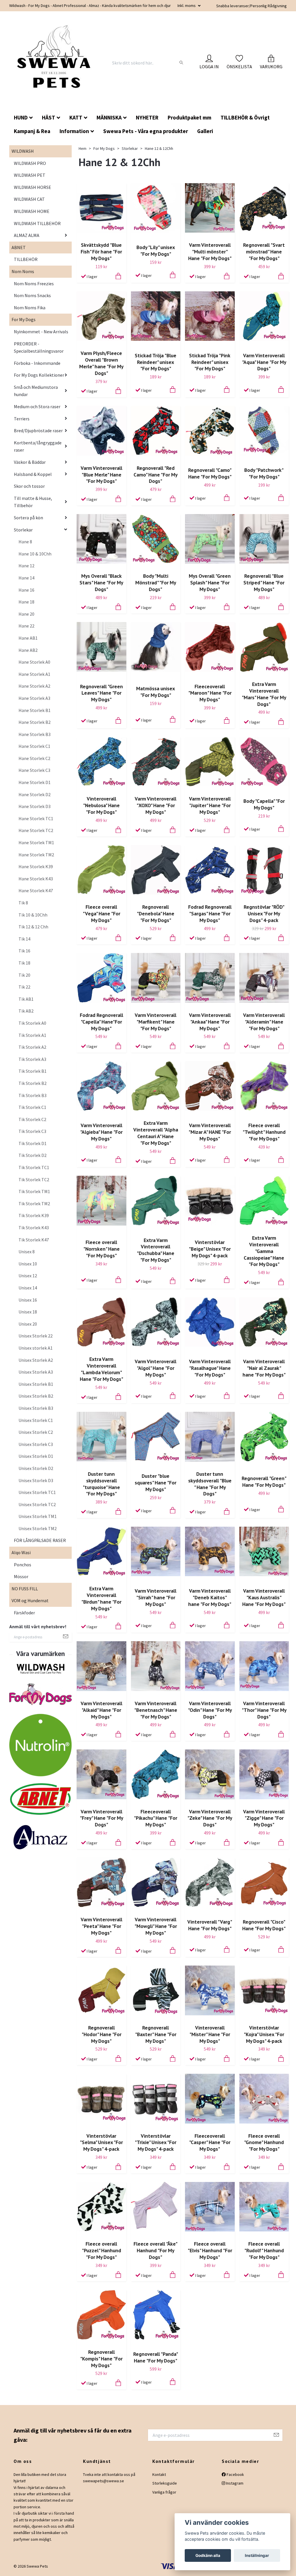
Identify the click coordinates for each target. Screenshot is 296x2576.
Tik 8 (23, 903)
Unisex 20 (28, 1324)
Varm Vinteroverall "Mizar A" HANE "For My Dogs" (210, 1132)
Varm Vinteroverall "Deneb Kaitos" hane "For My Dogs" (210, 1597)
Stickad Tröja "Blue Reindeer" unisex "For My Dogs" (156, 362)
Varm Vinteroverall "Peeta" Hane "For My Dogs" (101, 1926)
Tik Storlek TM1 (34, 1191)
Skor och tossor (29, 486)
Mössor (21, 1576)
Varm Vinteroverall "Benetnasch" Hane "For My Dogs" (156, 1710)
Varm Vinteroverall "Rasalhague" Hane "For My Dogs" (210, 1368)
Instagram (234, 2483)
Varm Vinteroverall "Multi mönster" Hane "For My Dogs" (210, 252)
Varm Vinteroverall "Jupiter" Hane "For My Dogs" (210, 805)
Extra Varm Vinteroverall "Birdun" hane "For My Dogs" (101, 1598)
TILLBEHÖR (26, 259)
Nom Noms (23, 271)
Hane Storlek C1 (34, 746)
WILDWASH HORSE (33, 187)
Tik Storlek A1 (32, 1035)
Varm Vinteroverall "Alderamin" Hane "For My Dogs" (264, 1022)
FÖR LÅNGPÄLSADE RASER (40, 1540)
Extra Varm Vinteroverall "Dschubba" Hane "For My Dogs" (156, 1250)
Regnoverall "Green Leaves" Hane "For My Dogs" (101, 693)
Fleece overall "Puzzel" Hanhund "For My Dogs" (101, 2250)
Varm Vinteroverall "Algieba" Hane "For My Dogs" (101, 1132)
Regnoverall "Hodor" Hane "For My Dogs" (101, 2034)
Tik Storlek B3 (33, 1095)
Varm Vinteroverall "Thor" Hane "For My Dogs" (264, 1710)
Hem (83, 148)
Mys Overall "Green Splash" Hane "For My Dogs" (210, 583)
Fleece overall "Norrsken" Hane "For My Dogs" (101, 1249)
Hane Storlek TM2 (36, 855)
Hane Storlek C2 (34, 758)
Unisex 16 (28, 1300)
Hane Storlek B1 (35, 710)
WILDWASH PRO (30, 163)
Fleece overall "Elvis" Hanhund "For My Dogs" (210, 2250)
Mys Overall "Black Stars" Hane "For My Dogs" (101, 583)
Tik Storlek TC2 (34, 1180)
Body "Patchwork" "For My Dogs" (264, 473)
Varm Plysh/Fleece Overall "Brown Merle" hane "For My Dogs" (101, 363)
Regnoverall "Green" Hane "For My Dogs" (264, 1482)
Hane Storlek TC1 (36, 818)
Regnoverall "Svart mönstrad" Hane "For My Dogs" (264, 252)
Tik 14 (24, 939)
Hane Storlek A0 (34, 662)
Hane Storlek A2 (34, 686)
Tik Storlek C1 (32, 1107)
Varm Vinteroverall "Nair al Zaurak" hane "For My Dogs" (264, 1368)
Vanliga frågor (164, 2492)
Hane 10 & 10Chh (35, 554)
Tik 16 (24, 951)
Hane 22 (26, 626)
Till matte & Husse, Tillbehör (33, 502)
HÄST (49, 117)
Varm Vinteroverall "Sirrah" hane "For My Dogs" (156, 1597)
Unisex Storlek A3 (36, 1372)
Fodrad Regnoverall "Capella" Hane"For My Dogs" (101, 1022)
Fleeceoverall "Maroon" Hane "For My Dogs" (210, 693)
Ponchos (23, 1565)
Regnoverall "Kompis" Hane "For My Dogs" (101, 2359)
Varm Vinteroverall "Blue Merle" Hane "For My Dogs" (101, 475)
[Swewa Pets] (55, 63)
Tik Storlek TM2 (34, 1204)
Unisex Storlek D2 (36, 1468)
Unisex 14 (28, 1288)
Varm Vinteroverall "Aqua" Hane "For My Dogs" (264, 362)
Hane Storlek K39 (36, 866)
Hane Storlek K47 (36, 890)
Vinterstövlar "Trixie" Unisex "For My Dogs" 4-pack (156, 2142)
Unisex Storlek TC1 (37, 1492)
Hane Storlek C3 (34, 770)
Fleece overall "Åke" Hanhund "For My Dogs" (156, 2250)
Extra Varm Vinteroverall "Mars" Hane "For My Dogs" (264, 694)
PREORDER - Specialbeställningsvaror (39, 347)
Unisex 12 (28, 1276)
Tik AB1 (26, 999)
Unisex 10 (28, 1264)
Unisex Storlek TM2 (38, 1528)
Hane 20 (26, 614)
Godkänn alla (208, 2555)
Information (74, 131)
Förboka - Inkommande (37, 363)
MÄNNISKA (109, 117)
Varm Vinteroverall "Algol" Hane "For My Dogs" (156, 1368)
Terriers (22, 419)
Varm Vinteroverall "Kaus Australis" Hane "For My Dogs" (264, 1597)
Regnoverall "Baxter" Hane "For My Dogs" (156, 2034)
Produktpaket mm (189, 117)
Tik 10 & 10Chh (33, 915)
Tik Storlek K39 (34, 1215)
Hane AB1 (28, 638)
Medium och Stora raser (37, 406)
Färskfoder (24, 1613)
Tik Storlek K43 (34, 1228)
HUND (21, 117)
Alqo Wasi (21, 1552)
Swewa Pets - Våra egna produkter (146, 131)
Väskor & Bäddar (30, 462)
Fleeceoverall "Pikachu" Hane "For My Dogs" (156, 1818)
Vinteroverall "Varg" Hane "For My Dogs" (210, 1925)
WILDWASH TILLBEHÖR (37, 223)
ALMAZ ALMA (27, 235)
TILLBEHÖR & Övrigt (245, 117)
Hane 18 (26, 602)
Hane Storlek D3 (35, 806)
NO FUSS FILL (25, 1589)
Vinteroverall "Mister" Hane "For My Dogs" (210, 2034)
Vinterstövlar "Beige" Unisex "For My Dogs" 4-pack (210, 1249)
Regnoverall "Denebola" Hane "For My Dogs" (156, 913)
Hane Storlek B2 (35, 722)
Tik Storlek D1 (33, 1143)
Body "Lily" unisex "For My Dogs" (156, 251)
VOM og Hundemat (30, 1600)
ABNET (19, 247)
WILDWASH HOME (32, 211)
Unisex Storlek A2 (36, 1360)
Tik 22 (24, 987)
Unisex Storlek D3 (36, 1480)
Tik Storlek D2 (33, 1155)
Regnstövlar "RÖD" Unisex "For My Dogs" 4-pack (264, 913)
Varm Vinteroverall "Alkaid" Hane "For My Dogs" (101, 1710)
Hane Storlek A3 (34, 698)
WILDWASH (23, 151)
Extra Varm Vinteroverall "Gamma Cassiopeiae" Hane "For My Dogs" (264, 1251)
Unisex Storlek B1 (36, 1384)
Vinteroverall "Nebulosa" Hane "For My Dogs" (101, 805)
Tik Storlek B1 (33, 1071)
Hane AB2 (28, 650)
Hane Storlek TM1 (36, 842)
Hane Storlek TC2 (36, 830)
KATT (76, 117)
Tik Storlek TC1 (34, 1167)
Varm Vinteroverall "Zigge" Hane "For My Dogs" (264, 1818)
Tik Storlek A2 (32, 1047)
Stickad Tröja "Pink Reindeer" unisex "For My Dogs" (210, 362)
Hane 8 (25, 542)
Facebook (235, 2474)
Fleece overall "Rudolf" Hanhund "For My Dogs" (264, 2250)
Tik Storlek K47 (34, 1240)
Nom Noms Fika (30, 308)
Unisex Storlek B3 (36, 1408)
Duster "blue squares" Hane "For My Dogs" (156, 1483)
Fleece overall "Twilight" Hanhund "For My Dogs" (264, 1132)
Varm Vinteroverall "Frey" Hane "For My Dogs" (101, 1818)
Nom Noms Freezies (34, 284)
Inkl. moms (187, 5)
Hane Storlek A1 (34, 674)
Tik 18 (24, 963)
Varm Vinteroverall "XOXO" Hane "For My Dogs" (156, 805)
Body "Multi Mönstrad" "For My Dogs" (156, 583)
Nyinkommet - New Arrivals (41, 332)
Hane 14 (26, 578)
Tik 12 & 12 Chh (33, 927)
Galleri (205, 131)
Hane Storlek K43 (36, 879)
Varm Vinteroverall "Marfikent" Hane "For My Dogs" (156, 1022)
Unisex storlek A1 (36, 1348)
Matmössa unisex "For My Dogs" (156, 692)
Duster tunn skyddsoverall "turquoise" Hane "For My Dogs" (101, 1484)
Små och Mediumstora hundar (36, 391)
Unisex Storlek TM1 (38, 1516)
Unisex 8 (27, 1252)
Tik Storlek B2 (33, 1083)
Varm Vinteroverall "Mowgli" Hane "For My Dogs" (156, 1926)
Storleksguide (165, 2483)
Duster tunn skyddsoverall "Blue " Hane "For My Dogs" (210, 1484)
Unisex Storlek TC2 (37, 1504)
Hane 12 (26, 566)
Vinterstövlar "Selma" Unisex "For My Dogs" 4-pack (101, 2142)
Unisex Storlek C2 (36, 1432)
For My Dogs (24, 319)
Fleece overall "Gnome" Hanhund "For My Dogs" (264, 2142)
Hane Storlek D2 (35, 794)
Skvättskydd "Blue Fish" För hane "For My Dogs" (101, 252)
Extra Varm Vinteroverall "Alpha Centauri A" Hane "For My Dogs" (156, 1133)
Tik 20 (24, 975)
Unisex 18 (28, 1312)
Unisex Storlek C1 (36, 1420)
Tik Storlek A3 (32, 1059)
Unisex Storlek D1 (36, 1456)
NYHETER (147, 117)
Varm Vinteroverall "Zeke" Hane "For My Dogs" (210, 1818)
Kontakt (159, 2474)
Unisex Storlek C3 (36, 1444)
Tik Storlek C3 (32, 1131)
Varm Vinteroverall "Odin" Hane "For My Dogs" (210, 1710)
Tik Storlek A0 (32, 1023)
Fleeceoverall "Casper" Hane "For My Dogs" (210, 2142)
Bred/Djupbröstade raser (38, 430)
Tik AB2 (26, 1011)
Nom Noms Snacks (32, 295)
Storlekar (23, 530)
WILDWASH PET (30, 175)
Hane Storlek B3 (35, 734)
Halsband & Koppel (33, 474)
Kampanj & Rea (32, 131)
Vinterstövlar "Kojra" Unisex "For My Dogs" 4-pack (264, 2034)
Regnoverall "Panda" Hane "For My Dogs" (156, 2357)
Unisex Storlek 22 (36, 1336)
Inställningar (257, 2555)
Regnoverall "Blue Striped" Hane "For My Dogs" (264, 583)
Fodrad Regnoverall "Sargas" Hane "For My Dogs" (210, 913)
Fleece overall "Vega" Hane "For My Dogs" (101, 913)
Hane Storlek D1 (35, 782)
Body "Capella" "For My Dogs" (264, 804)
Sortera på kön (28, 518)
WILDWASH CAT (29, 199)
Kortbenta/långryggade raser (38, 446)
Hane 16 (26, 590)
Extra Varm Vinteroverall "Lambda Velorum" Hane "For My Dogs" (101, 1369)
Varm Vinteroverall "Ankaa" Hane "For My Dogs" (210, 1022)
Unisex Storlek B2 (36, 1396)
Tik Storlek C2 (32, 1119)
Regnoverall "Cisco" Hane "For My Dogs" (264, 1925)
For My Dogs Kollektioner (39, 375)
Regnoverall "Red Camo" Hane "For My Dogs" (156, 475)
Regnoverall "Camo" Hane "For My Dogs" (210, 473)
